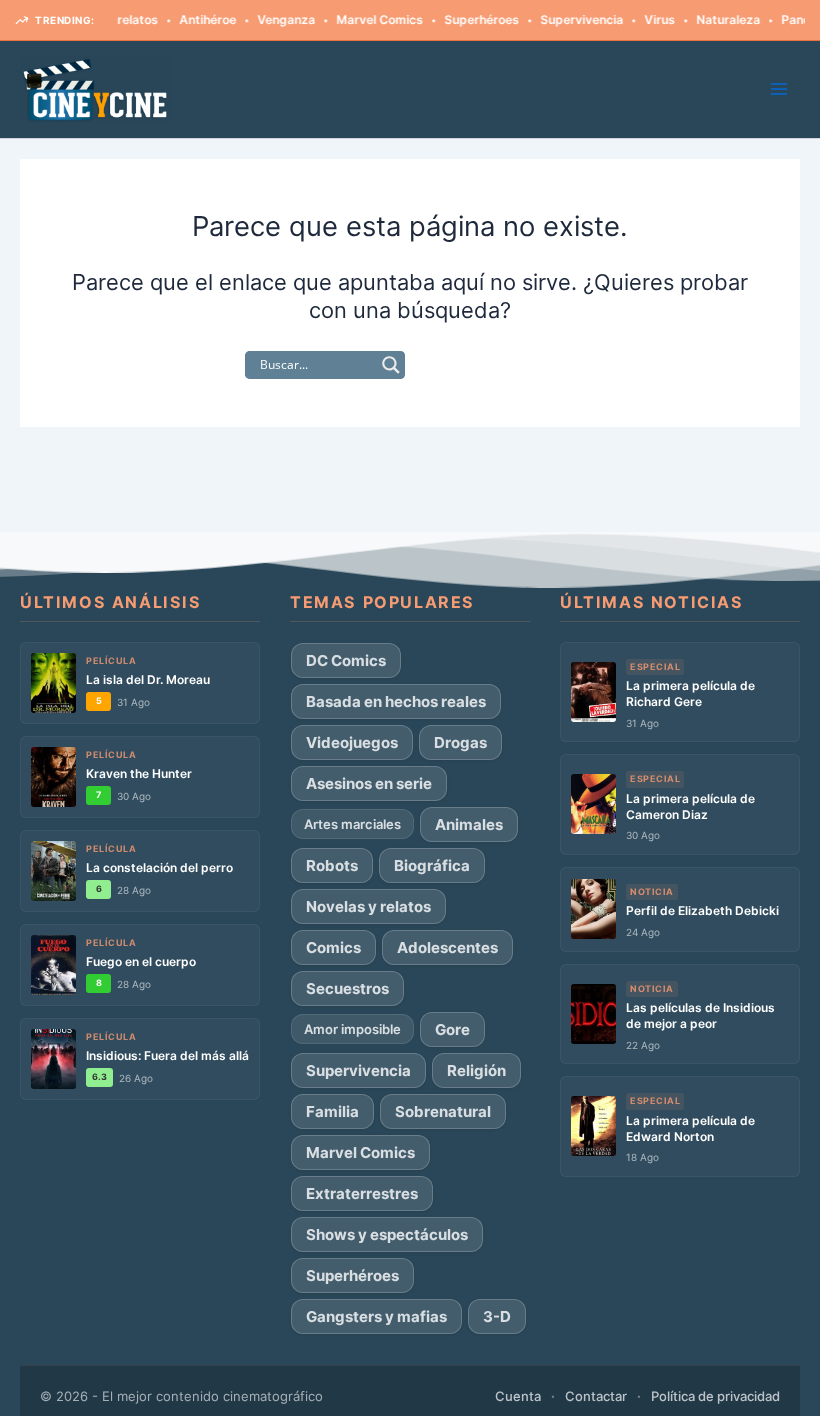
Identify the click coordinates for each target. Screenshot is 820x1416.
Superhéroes (466, 19)
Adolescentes (447, 947)
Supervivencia (566, 19)
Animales (469, 824)
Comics (333, 947)
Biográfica (432, 865)
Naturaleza (713, 19)
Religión (476, 1070)
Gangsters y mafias (376, 1316)
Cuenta (518, 1396)
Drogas (460, 742)
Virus (644, 19)
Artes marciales (352, 824)
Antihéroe (192, 19)
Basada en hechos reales (396, 701)
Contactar (596, 1396)
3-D (497, 1316)
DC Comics (346, 660)
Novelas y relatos (368, 906)
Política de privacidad (715, 1396)
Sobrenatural (443, 1111)
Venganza (271, 19)
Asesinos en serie (369, 783)
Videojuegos (352, 742)
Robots (332, 865)
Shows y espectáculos (387, 1234)
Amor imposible (352, 1029)
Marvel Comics (364, 19)
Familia (332, 1111)
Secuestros (347, 988)
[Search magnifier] (391, 365)
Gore (452, 1029)
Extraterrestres (362, 1193)
